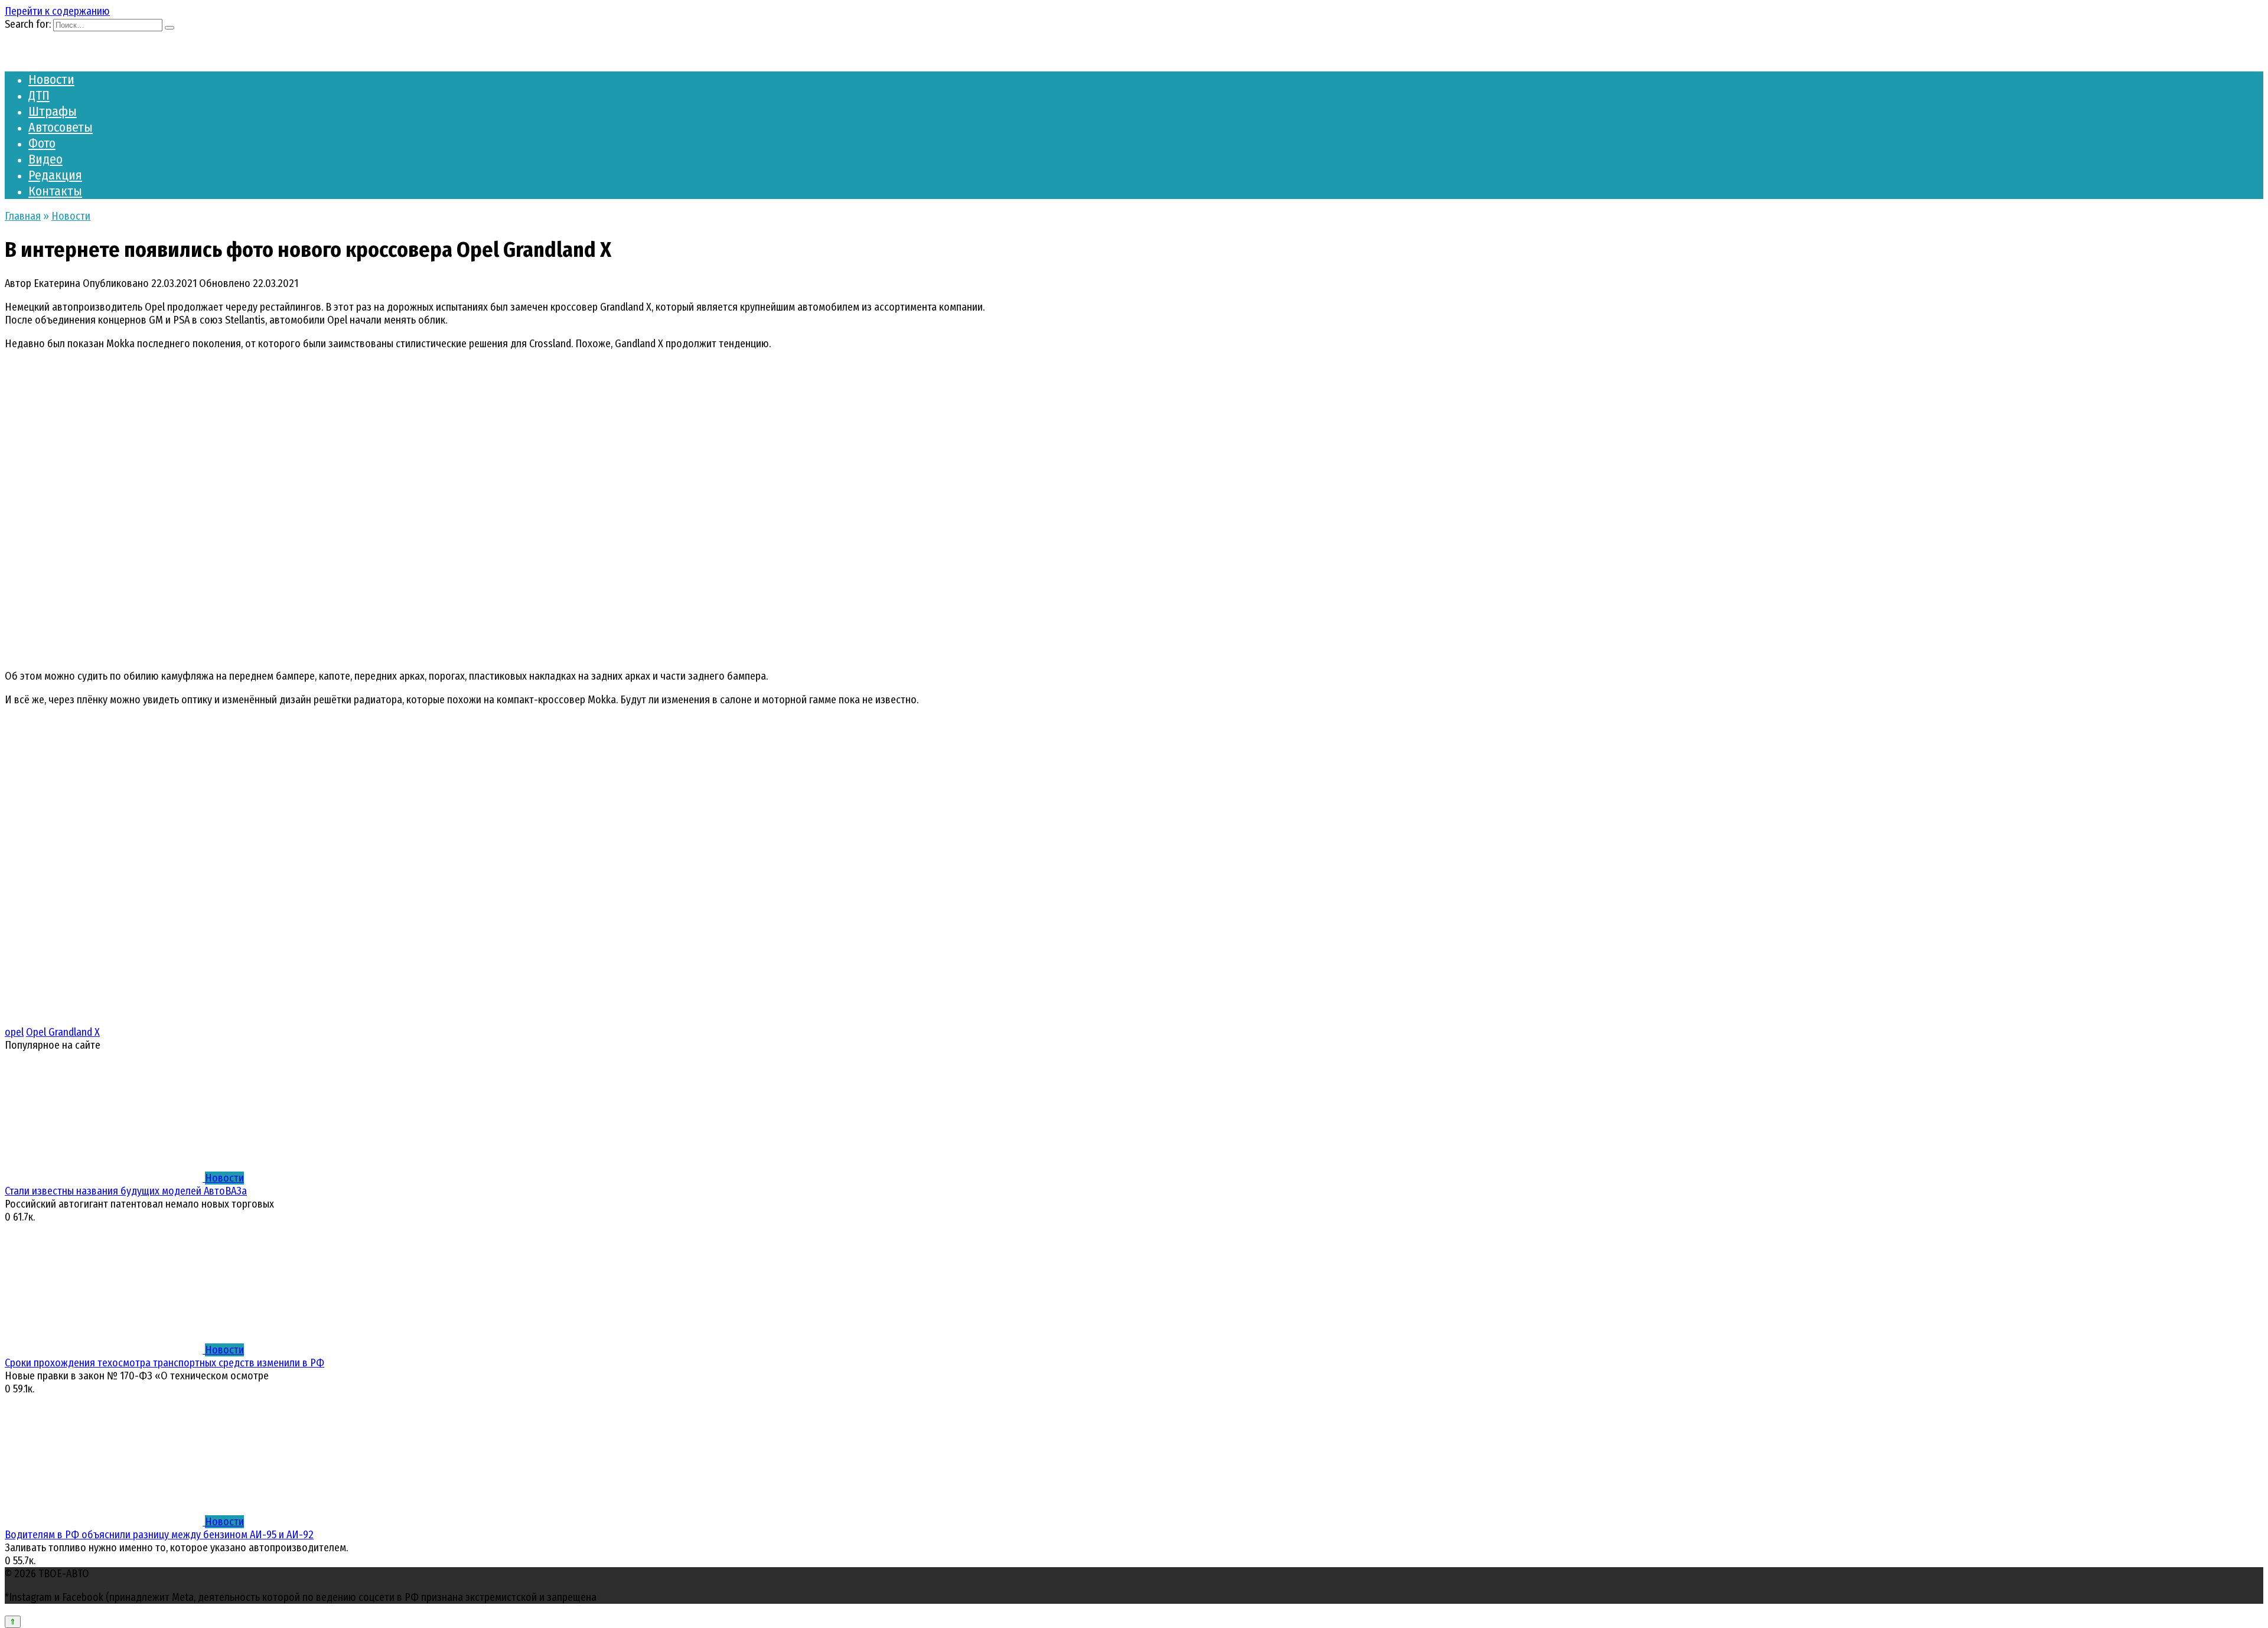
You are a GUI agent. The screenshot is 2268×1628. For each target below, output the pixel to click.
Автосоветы (61, 127)
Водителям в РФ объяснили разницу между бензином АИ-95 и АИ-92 (159, 1535)
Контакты (55, 191)
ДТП (39, 95)
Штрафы (53, 111)
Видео (45, 159)
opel (14, 1032)
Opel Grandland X (63, 1032)
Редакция (55, 175)
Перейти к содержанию (57, 11)
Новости (51, 79)
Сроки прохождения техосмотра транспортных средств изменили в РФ (164, 1363)
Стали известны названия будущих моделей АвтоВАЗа (126, 1191)
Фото (42, 143)
